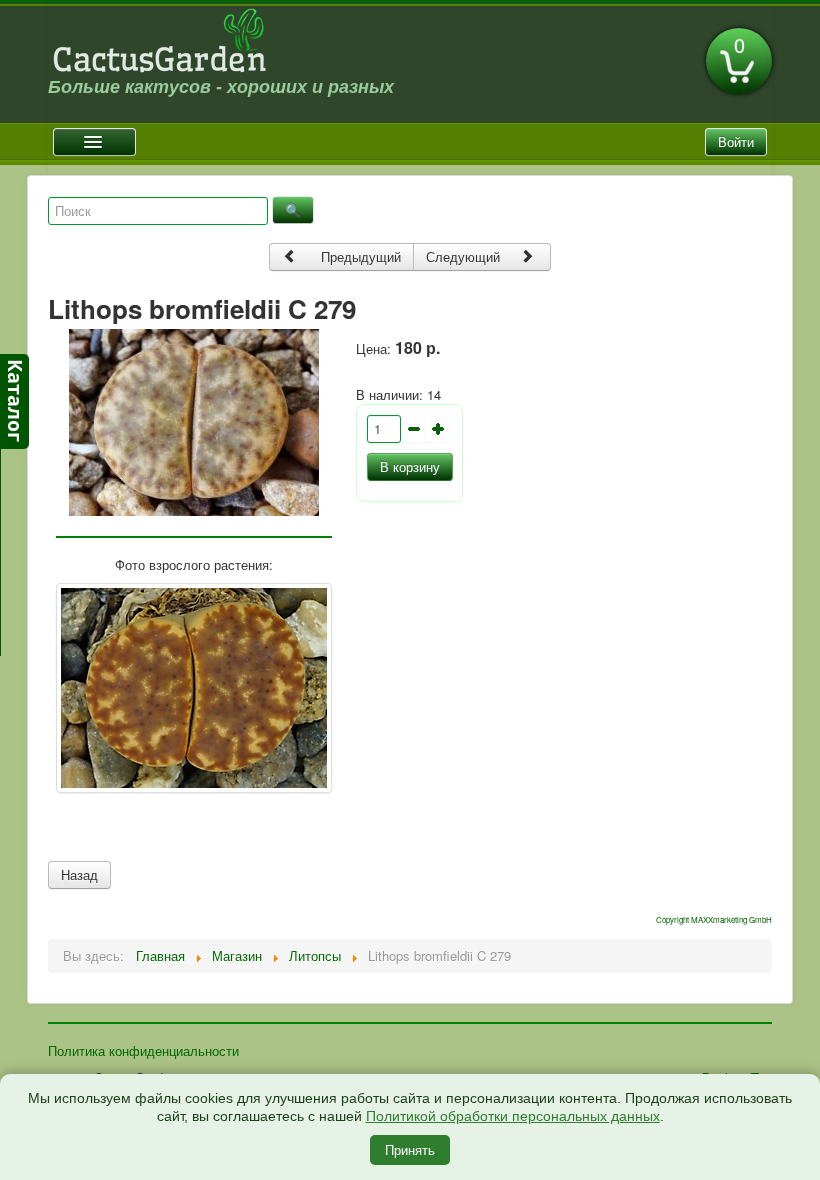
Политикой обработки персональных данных (513, 1116)
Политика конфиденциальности (143, 1050)
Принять (410, 1149)
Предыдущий (359, 256)
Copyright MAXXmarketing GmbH (714, 919)
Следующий (465, 256)
